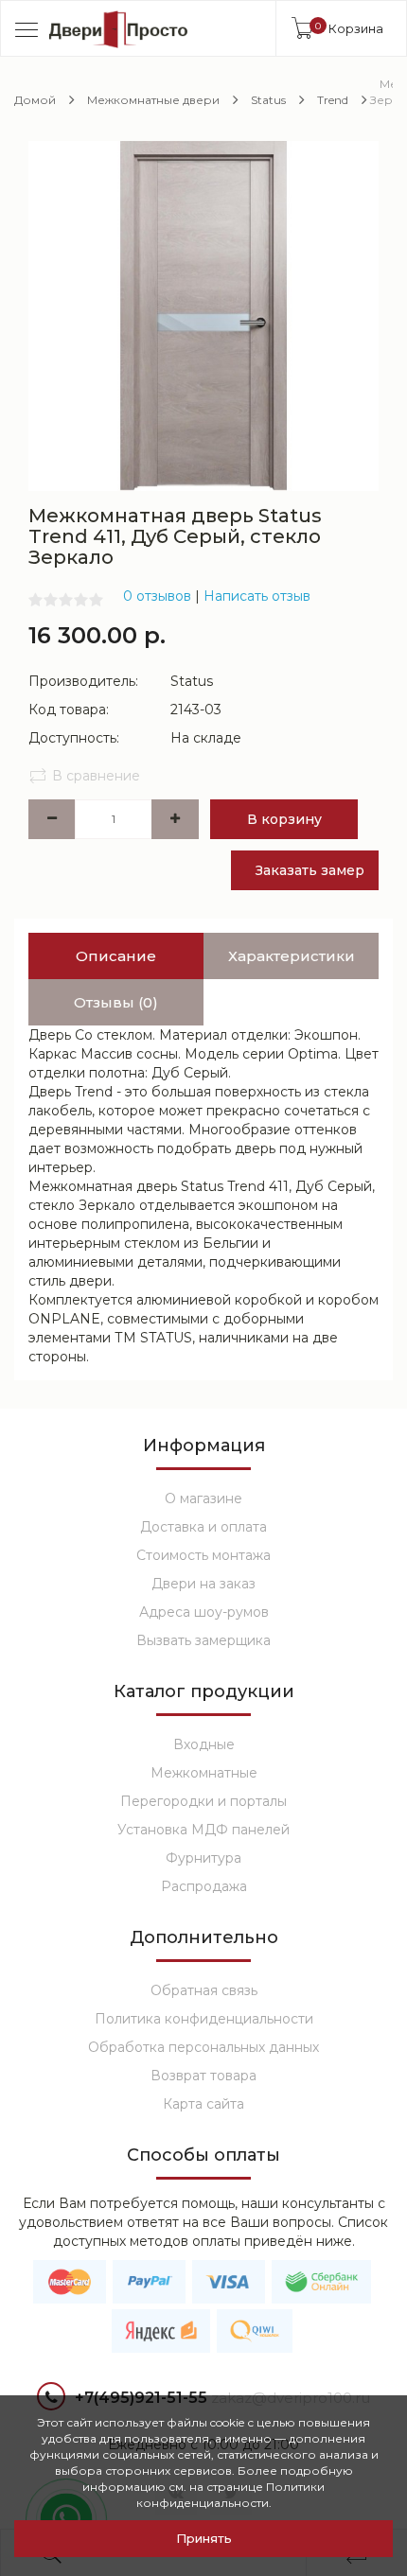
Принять (204, 2538)
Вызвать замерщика (203, 1640)
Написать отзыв (257, 596)
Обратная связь (204, 1990)
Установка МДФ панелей (203, 1830)
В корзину (284, 819)
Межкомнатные (204, 1773)
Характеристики (292, 956)
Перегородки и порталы (203, 1801)
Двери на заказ (203, 1584)
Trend (333, 100)
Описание (116, 956)
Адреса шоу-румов (204, 1612)
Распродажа (204, 1886)
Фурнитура (203, 1858)
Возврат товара (203, 2076)
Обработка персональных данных (203, 2047)
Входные (204, 1744)
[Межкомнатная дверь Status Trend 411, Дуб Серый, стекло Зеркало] (203, 315)
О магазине (203, 1498)
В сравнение (96, 776)
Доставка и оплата (203, 1527)
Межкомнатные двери (153, 100)
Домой (35, 100)
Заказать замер (310, 870)
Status (268, 100)
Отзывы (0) (116, 1002)
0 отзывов (157, 596)
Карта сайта (203, 2104)
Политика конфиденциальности (204, 2019)
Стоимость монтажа (203, 1555)
